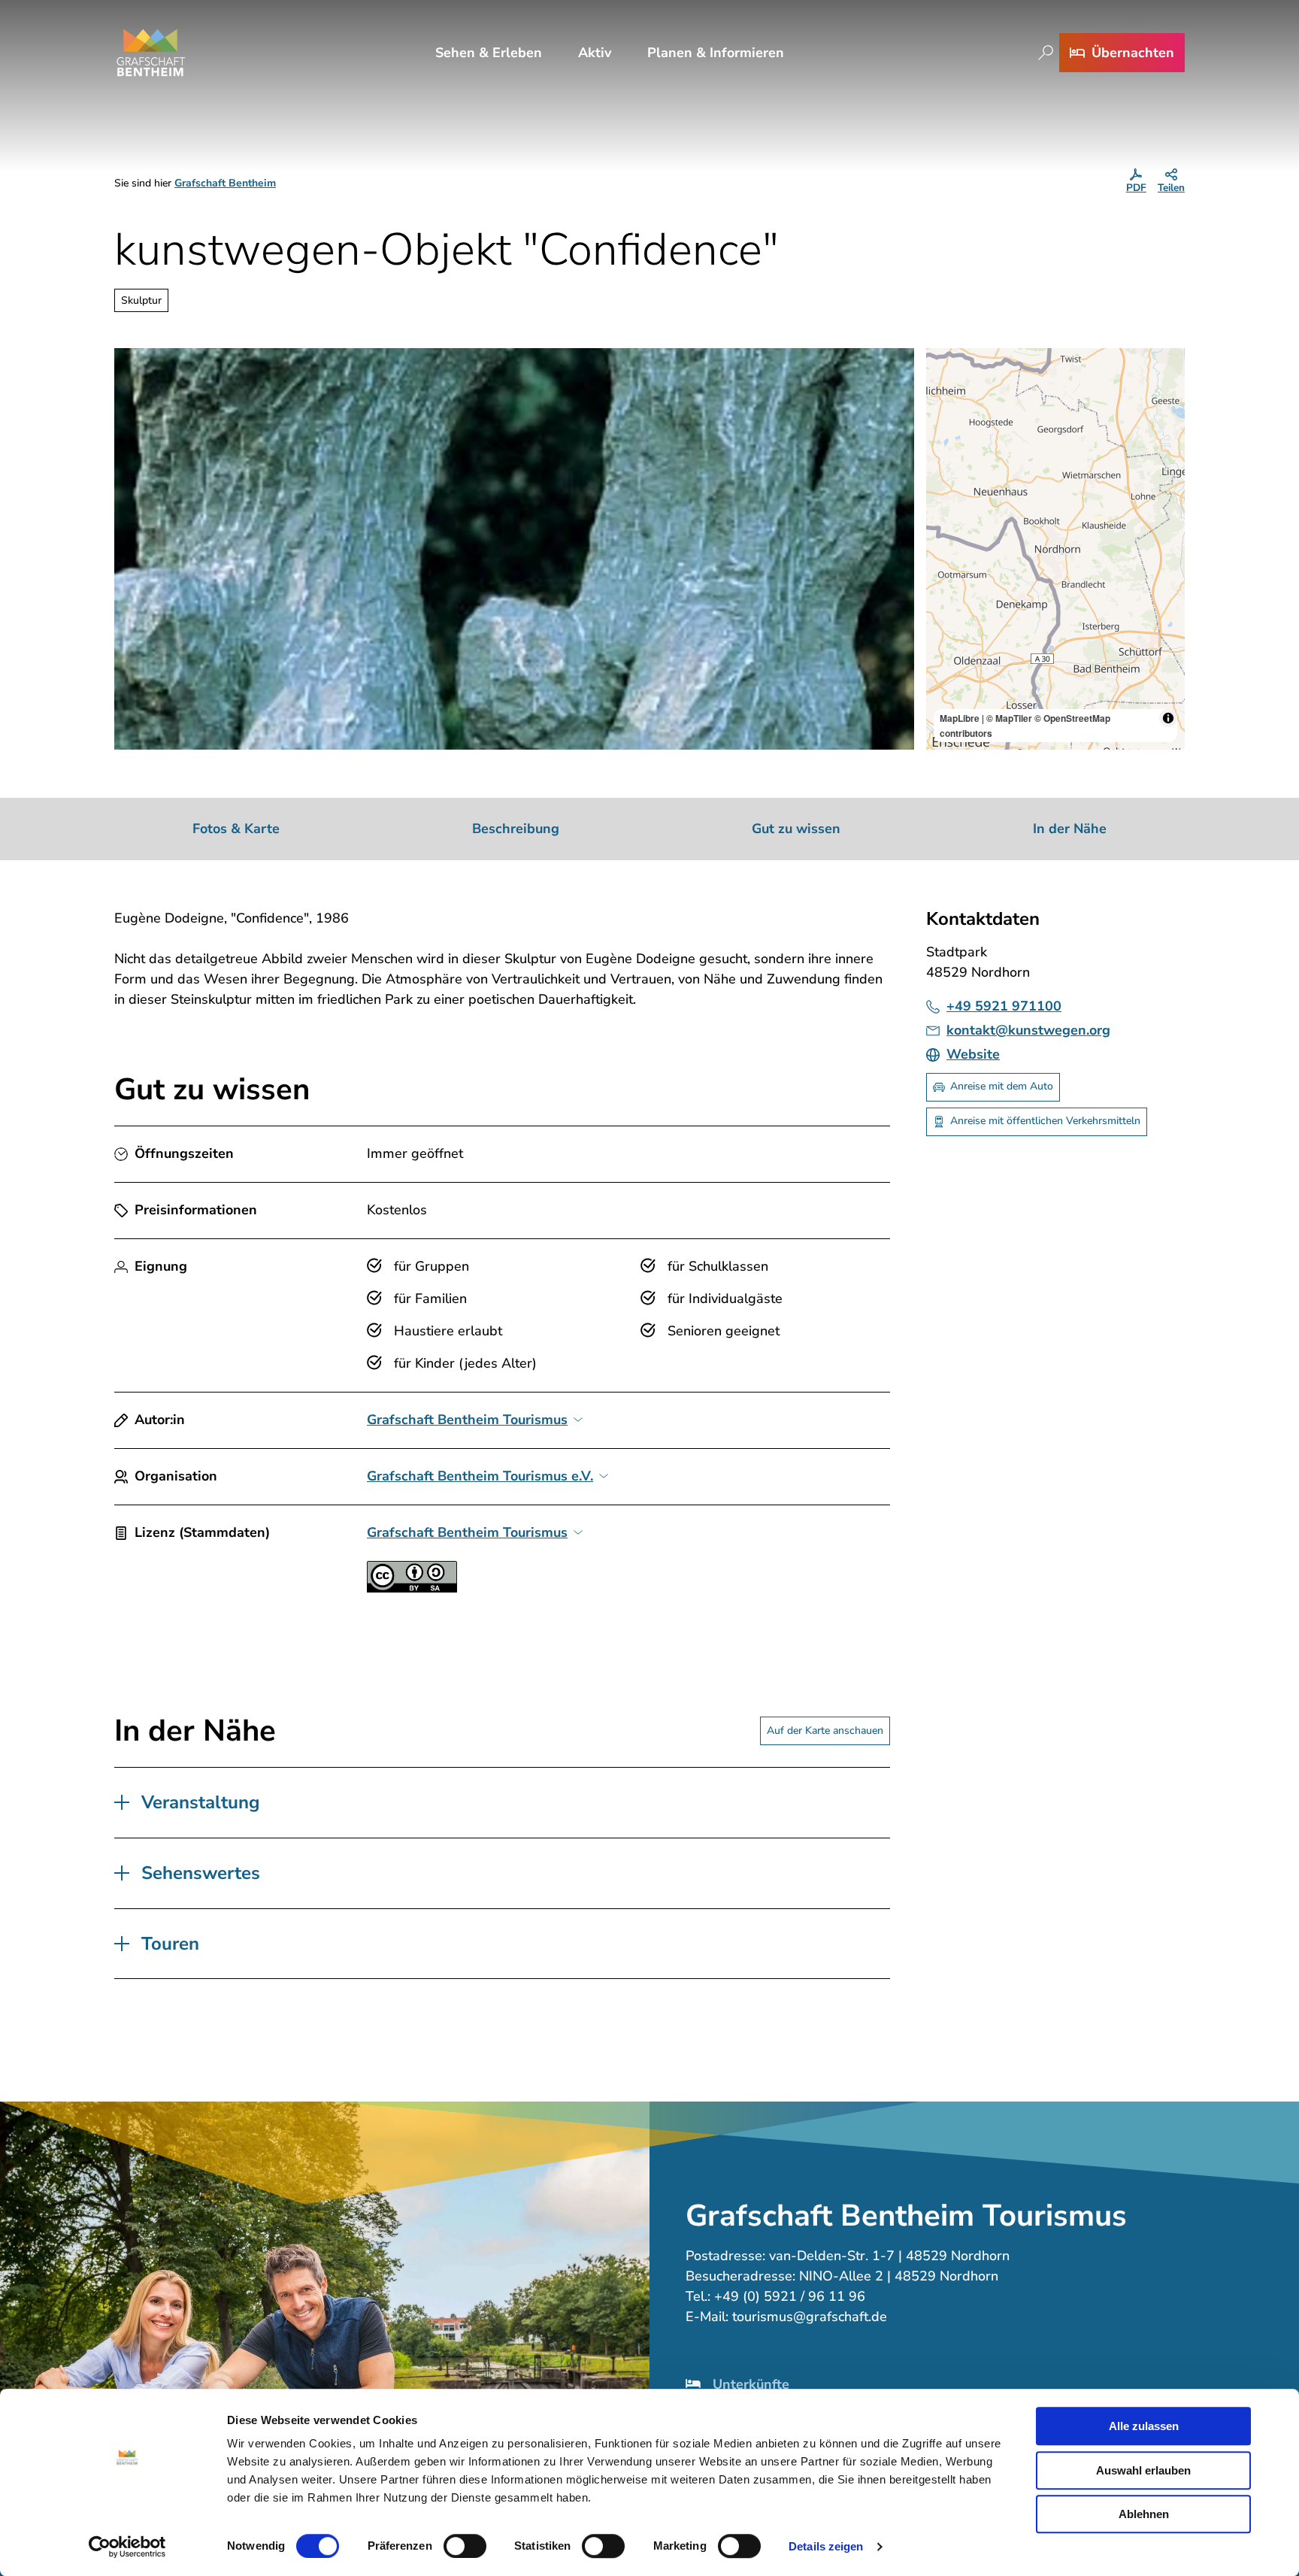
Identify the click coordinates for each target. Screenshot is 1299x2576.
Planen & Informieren (716, 53)
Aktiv (595, 53)
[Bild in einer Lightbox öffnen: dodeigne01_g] (514, 549)
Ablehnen (1144, 2514)
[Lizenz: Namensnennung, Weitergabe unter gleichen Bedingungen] (412, 1588)
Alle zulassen (1144, 2426)
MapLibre (960, 718)
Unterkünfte (751, 2384)
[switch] (465, 2546)
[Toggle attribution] (1168, 718)
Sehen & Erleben (489, 53)
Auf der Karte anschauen (825, 1730)
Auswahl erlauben (1143, 2470)
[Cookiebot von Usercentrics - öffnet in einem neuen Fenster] (127, 2547)
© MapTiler (1009, 718)
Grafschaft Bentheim (225, 183)
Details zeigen (826, 2546)
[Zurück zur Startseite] (151, 53)
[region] (1055, 549)
